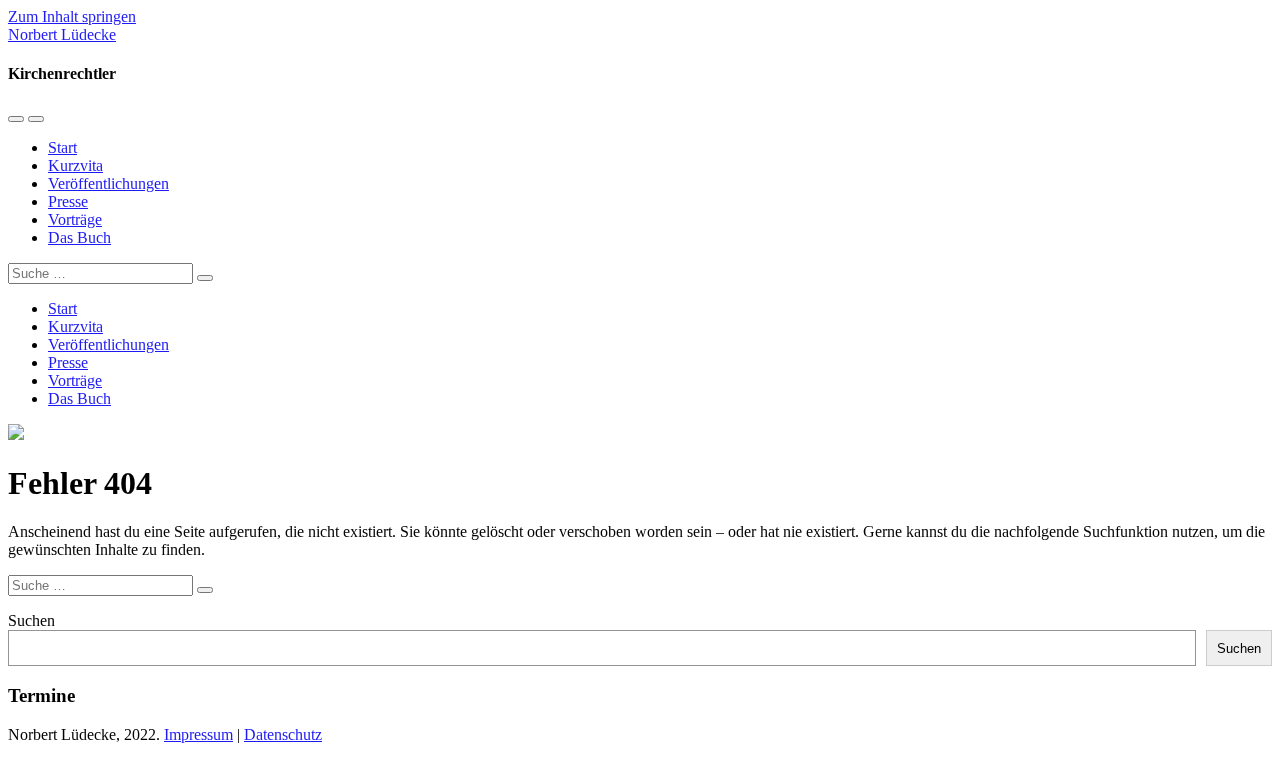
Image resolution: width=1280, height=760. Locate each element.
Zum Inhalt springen (72, 16)
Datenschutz (283, 734)
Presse (68, 201)
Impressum (198, 734)
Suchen (31, 620)
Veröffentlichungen (108, 183)
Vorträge (75, 219)
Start (62, 147)
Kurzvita (75, 165)
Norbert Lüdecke (62, 34)
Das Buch (79, 237)
